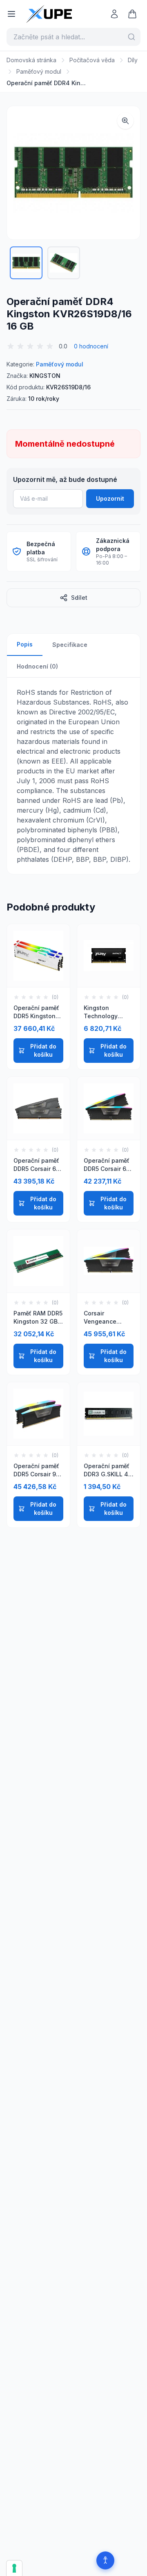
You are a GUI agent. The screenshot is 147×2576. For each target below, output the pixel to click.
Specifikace (70, 645)
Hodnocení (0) (37, 666)
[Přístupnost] (105, 2560)
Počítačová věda (92, 60)
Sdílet (79, 598)
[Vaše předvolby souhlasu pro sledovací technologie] (14, 2568)
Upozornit (110, 498)
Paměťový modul (39, 71)
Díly (133, 60)
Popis (25, 644)
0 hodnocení (91, 346)
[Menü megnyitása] (11, 14)
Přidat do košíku (43, 1050)
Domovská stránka (31, 60)
